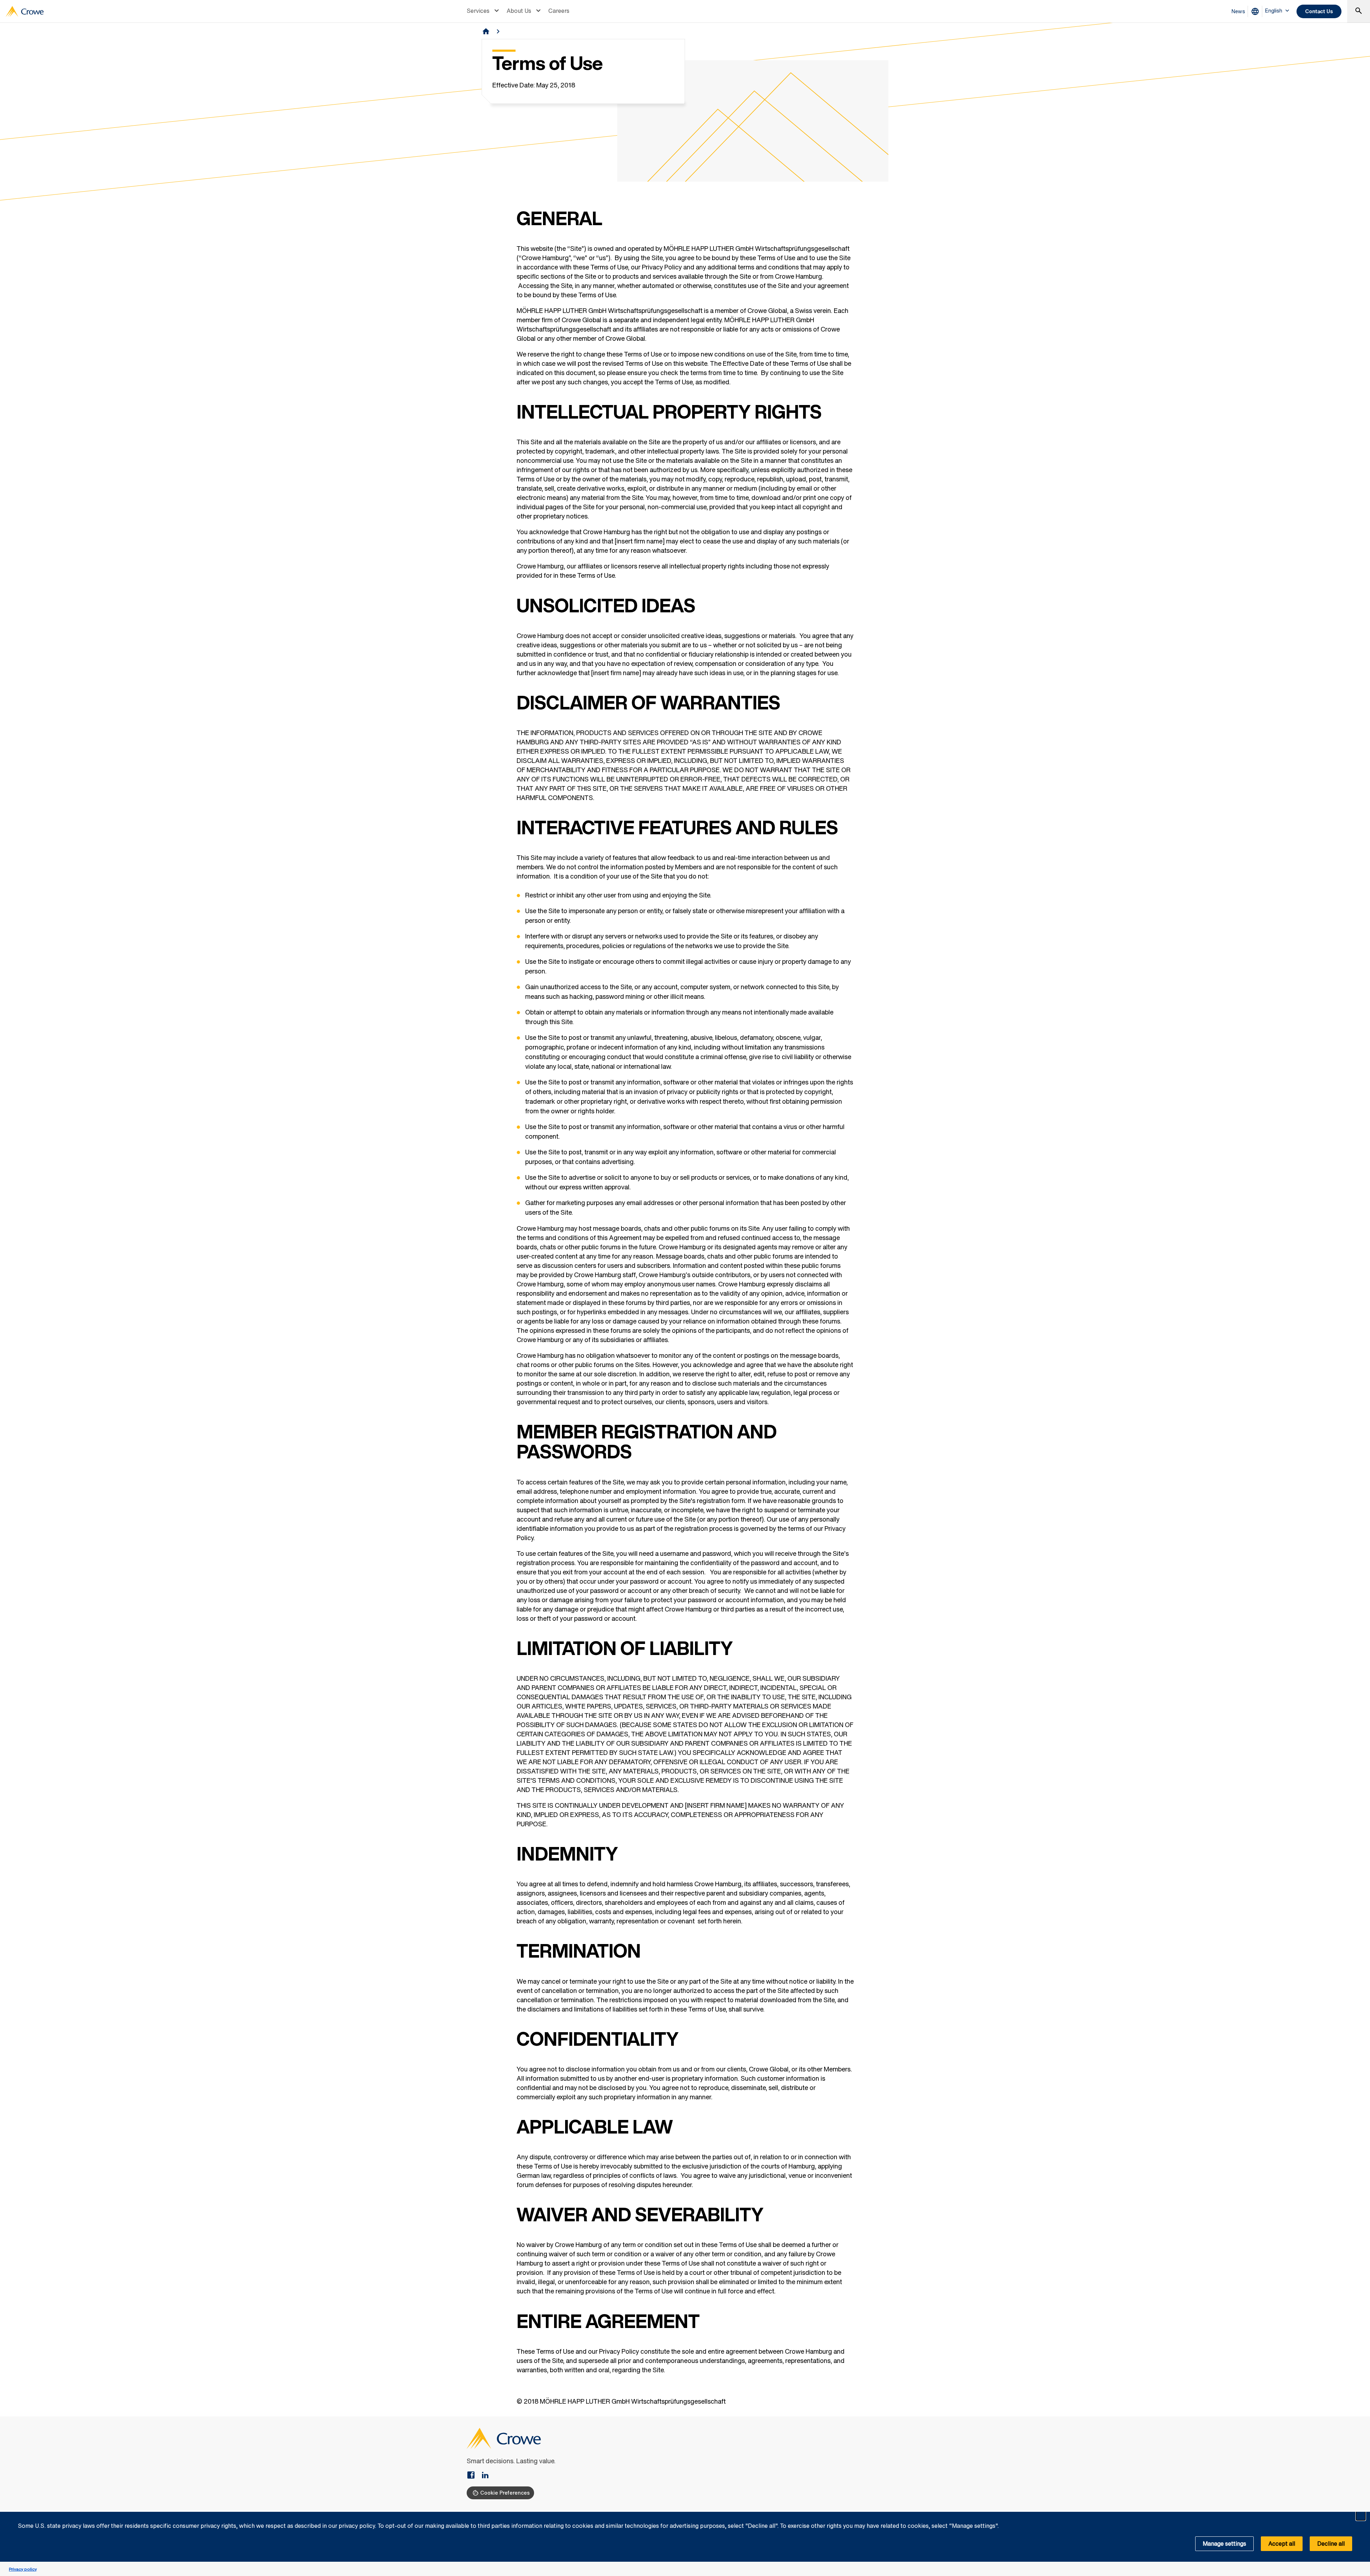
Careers (559, 11)
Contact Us (1319, 11)
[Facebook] (474, 2476)
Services (478, 11)
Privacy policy (23, 2569)
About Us (519, 11)
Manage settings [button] (1224, 2544)
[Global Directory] (1257, 11)
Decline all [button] (1331, 2544)
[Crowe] (25, 11)
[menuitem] (484, 11)
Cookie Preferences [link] (505, 2493)
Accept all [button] (1282, 2544)
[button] (1361, 2516)
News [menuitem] (1238, 11)
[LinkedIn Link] (485, 2476)
